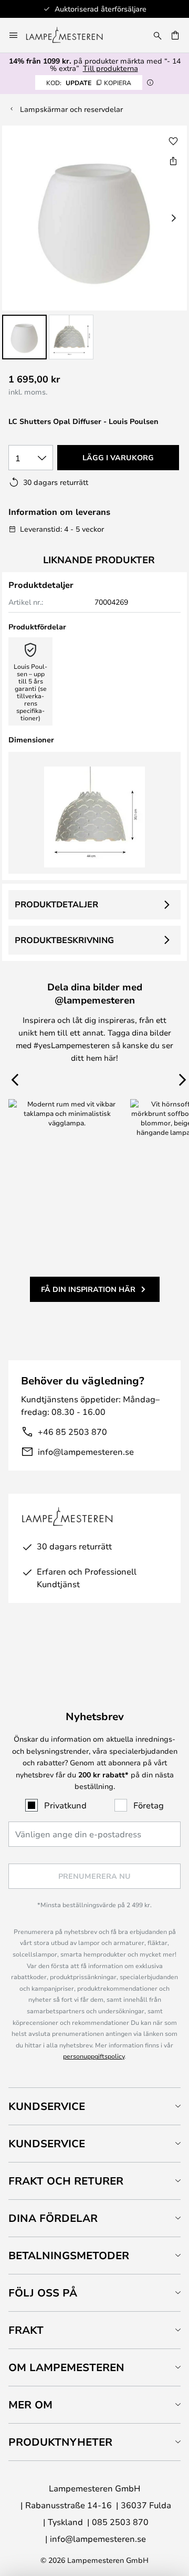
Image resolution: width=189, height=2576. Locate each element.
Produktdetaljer (56, 904)
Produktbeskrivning (64, 940)
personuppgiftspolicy (94, 2056)
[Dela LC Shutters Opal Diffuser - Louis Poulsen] (173, 161)
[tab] (94, 2106)
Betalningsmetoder (69, 2255)
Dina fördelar (53, 2218)
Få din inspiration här (88, 1289)
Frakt (26, 2330)
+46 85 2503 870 (72, 1431)
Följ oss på (43, 2293)
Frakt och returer (66, 2181)
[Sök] (157, 35)
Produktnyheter (60, 2442)
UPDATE (89, 82)
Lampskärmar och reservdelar (71, 109)
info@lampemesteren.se (86, 1451)
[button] (24, 337)
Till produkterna (111, 68)
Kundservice (47, 2106)
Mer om (30, 2404)
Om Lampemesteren (66, 2367)
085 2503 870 (120, 2522)
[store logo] (71, 35)
